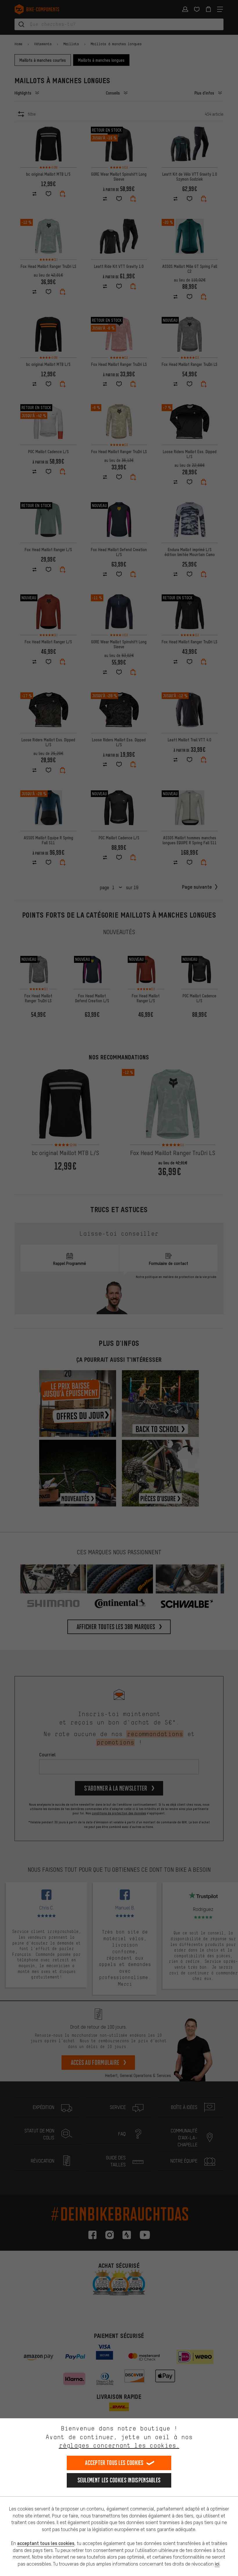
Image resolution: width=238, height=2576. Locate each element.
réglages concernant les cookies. (119, 2445)
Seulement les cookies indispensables (119, 2480)
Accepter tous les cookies (114, 2463)
